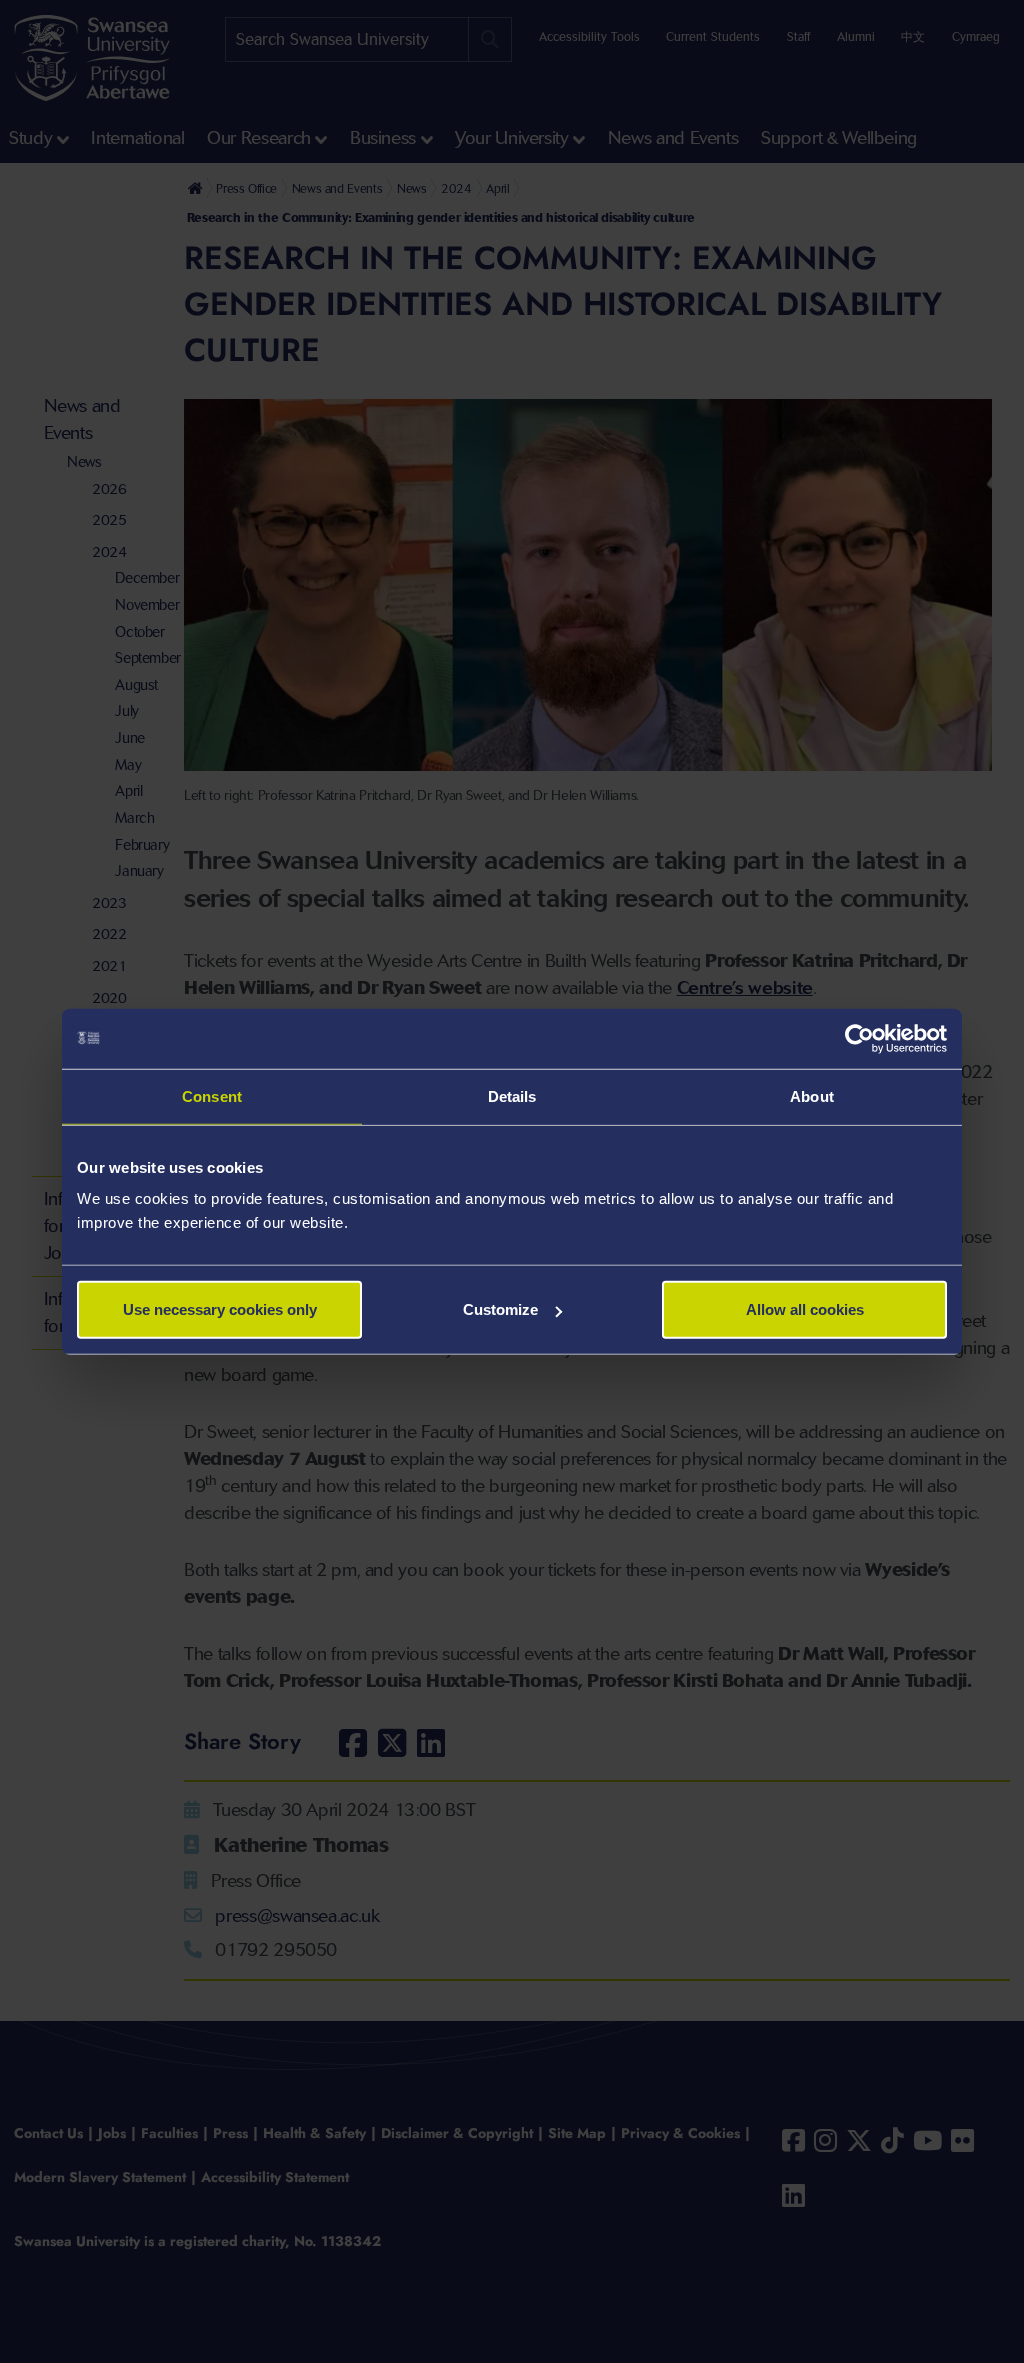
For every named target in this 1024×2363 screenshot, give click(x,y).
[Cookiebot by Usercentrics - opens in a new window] (859, 1038)
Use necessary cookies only (220, 1309)
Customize (500, 1309)
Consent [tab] (212, 1095)
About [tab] (812, 1095)
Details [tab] (512, 1095)
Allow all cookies (805, 1309)
